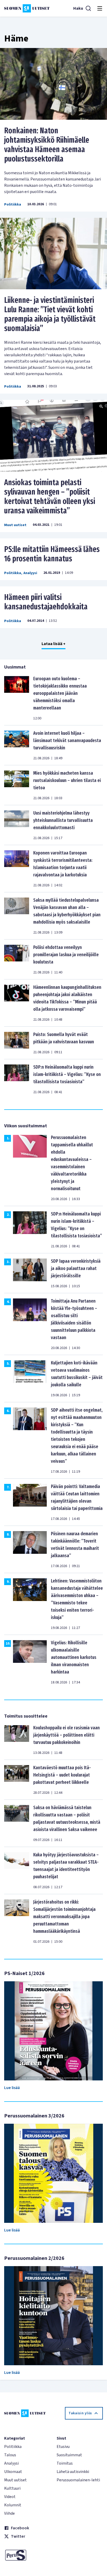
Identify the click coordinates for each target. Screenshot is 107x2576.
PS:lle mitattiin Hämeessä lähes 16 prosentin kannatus (52, 554)
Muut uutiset (15, 525)
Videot (10, 2497)
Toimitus (65, 2463)
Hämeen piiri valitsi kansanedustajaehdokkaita (46, 602)
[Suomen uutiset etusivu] (27, 8)
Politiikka (13, 204)
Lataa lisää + (53, 644)
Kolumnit (13, 2505)
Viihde (9, 2513)
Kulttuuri (12, 2488)
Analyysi (30, 573)
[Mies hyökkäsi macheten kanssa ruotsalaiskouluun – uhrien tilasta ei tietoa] (17, 785)
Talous (10, 2455)
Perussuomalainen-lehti (78, 2480)
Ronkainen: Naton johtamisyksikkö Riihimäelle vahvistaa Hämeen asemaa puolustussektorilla (47, 145)
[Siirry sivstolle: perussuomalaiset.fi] (27, 2555)
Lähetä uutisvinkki (73, 2472)
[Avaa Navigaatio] (100, 8)
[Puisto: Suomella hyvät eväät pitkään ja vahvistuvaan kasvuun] (17, 1043)
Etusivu (63, 2447)
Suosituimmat (69, 2455)
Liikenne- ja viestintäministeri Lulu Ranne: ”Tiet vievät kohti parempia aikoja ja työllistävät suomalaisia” (50, 314)
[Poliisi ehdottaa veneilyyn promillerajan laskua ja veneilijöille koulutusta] (17, 959)
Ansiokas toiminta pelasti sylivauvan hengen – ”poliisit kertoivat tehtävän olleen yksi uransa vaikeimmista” (50, 497)
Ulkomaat (13, 2472)
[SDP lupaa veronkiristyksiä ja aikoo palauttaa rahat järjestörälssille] (30, 1273)
